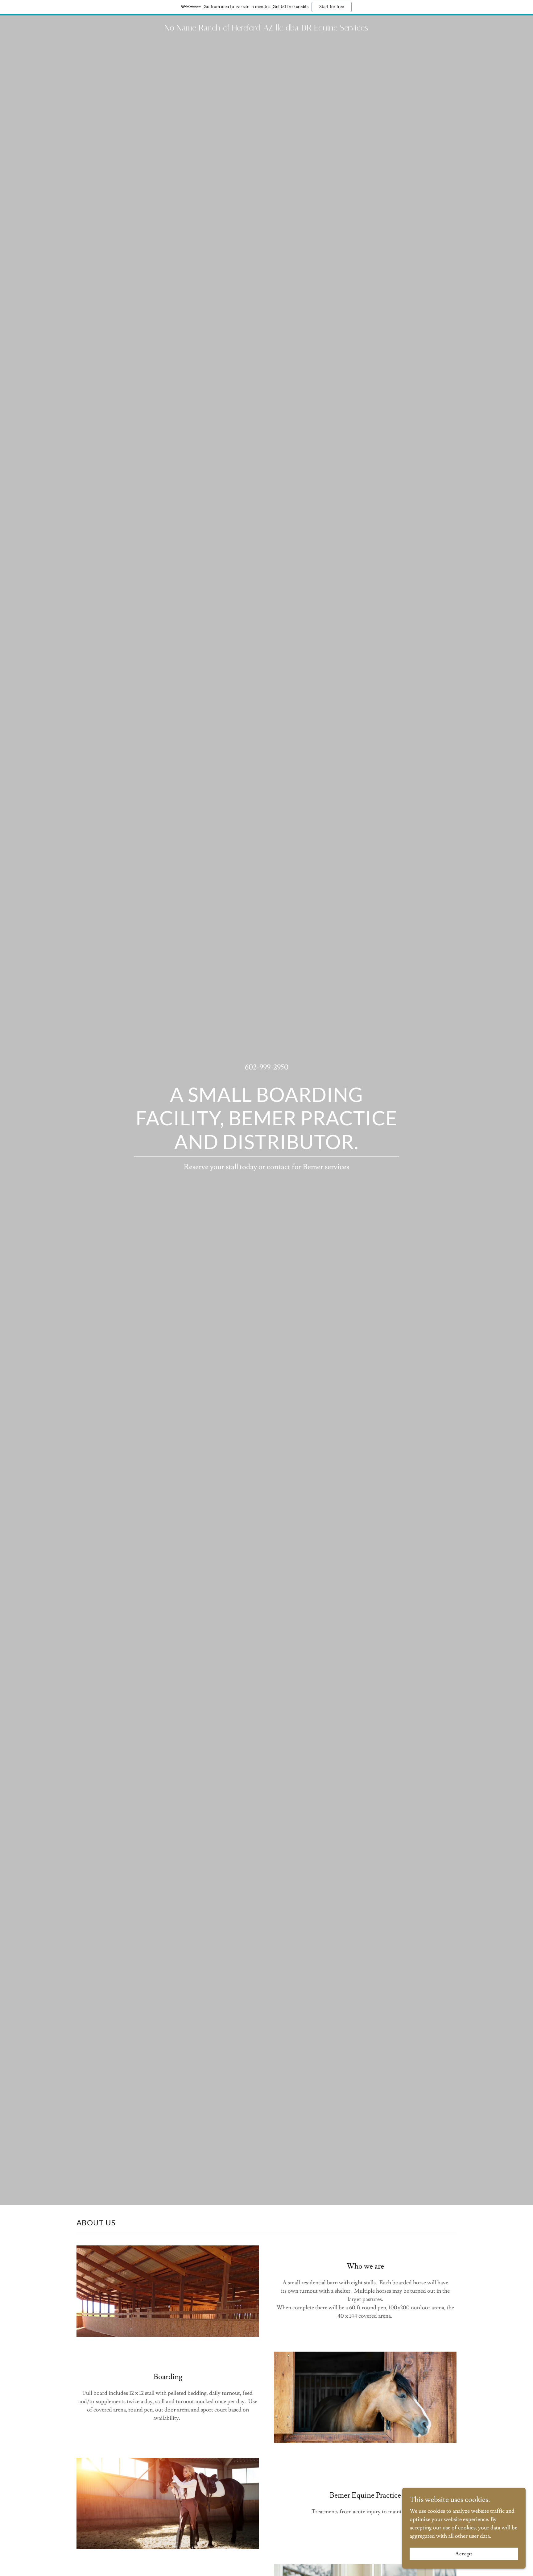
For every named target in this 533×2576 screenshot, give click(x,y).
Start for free (332, 7)
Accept (464, 2554)
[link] (266, 29)
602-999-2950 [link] (267, 1067)
